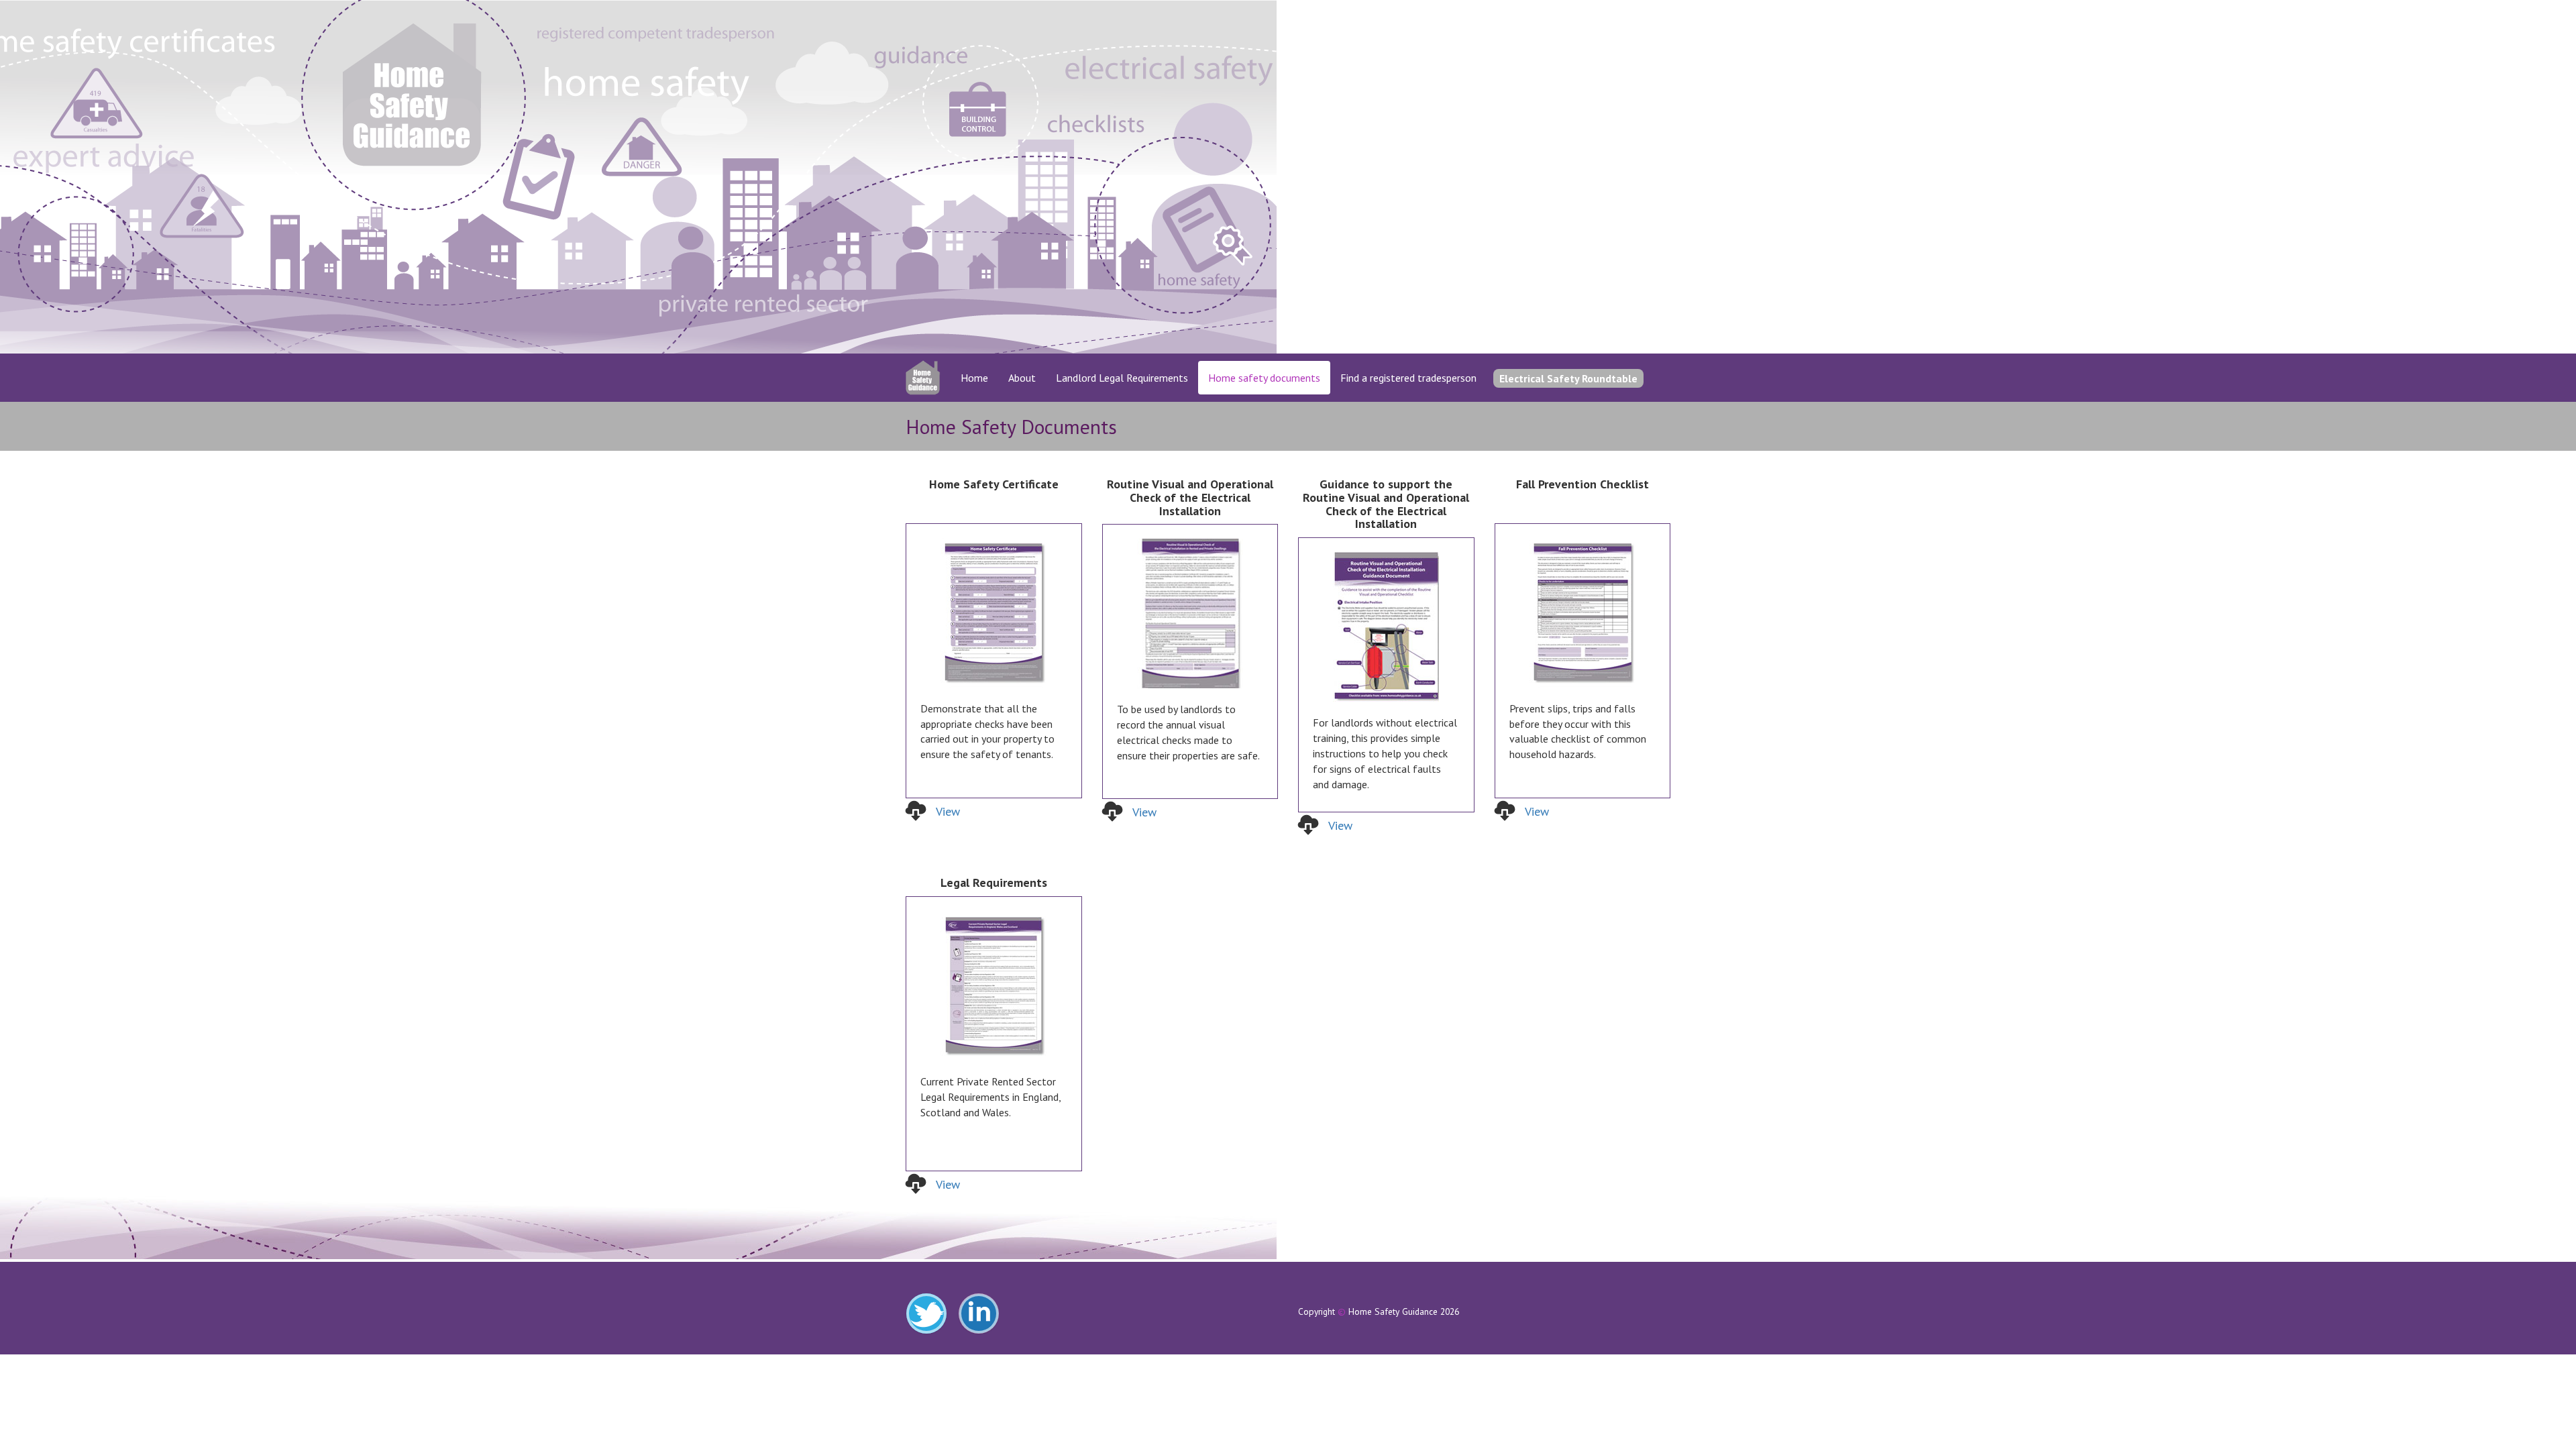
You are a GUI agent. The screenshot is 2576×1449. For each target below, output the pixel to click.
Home (974, 378)
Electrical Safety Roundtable (1568, 378)
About (1022, 378)
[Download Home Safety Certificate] (994, 613)
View (948, 811)
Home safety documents (1264, 378)
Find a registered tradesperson (1408, 378)
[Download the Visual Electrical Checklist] (1190, 613)
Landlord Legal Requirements (1122, 378)
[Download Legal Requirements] (994, 986)
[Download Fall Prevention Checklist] (1583, 613)
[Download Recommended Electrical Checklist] (1386, 627)
